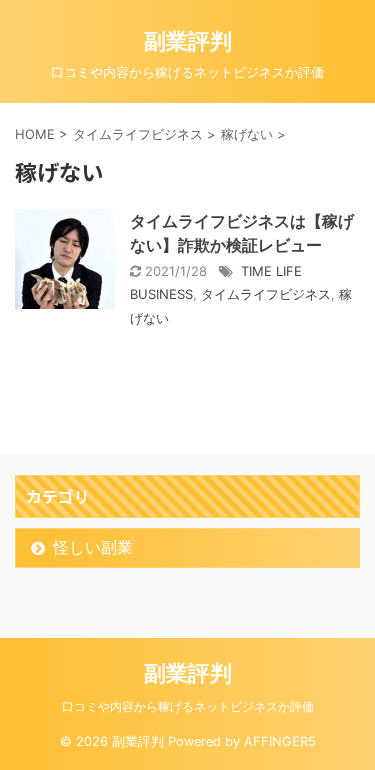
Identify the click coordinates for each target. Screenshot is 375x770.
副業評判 (188, 41)
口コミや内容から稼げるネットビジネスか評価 (188, 706)
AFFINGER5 (280, 741)
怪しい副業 (93, 547)
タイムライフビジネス (266, 294)
